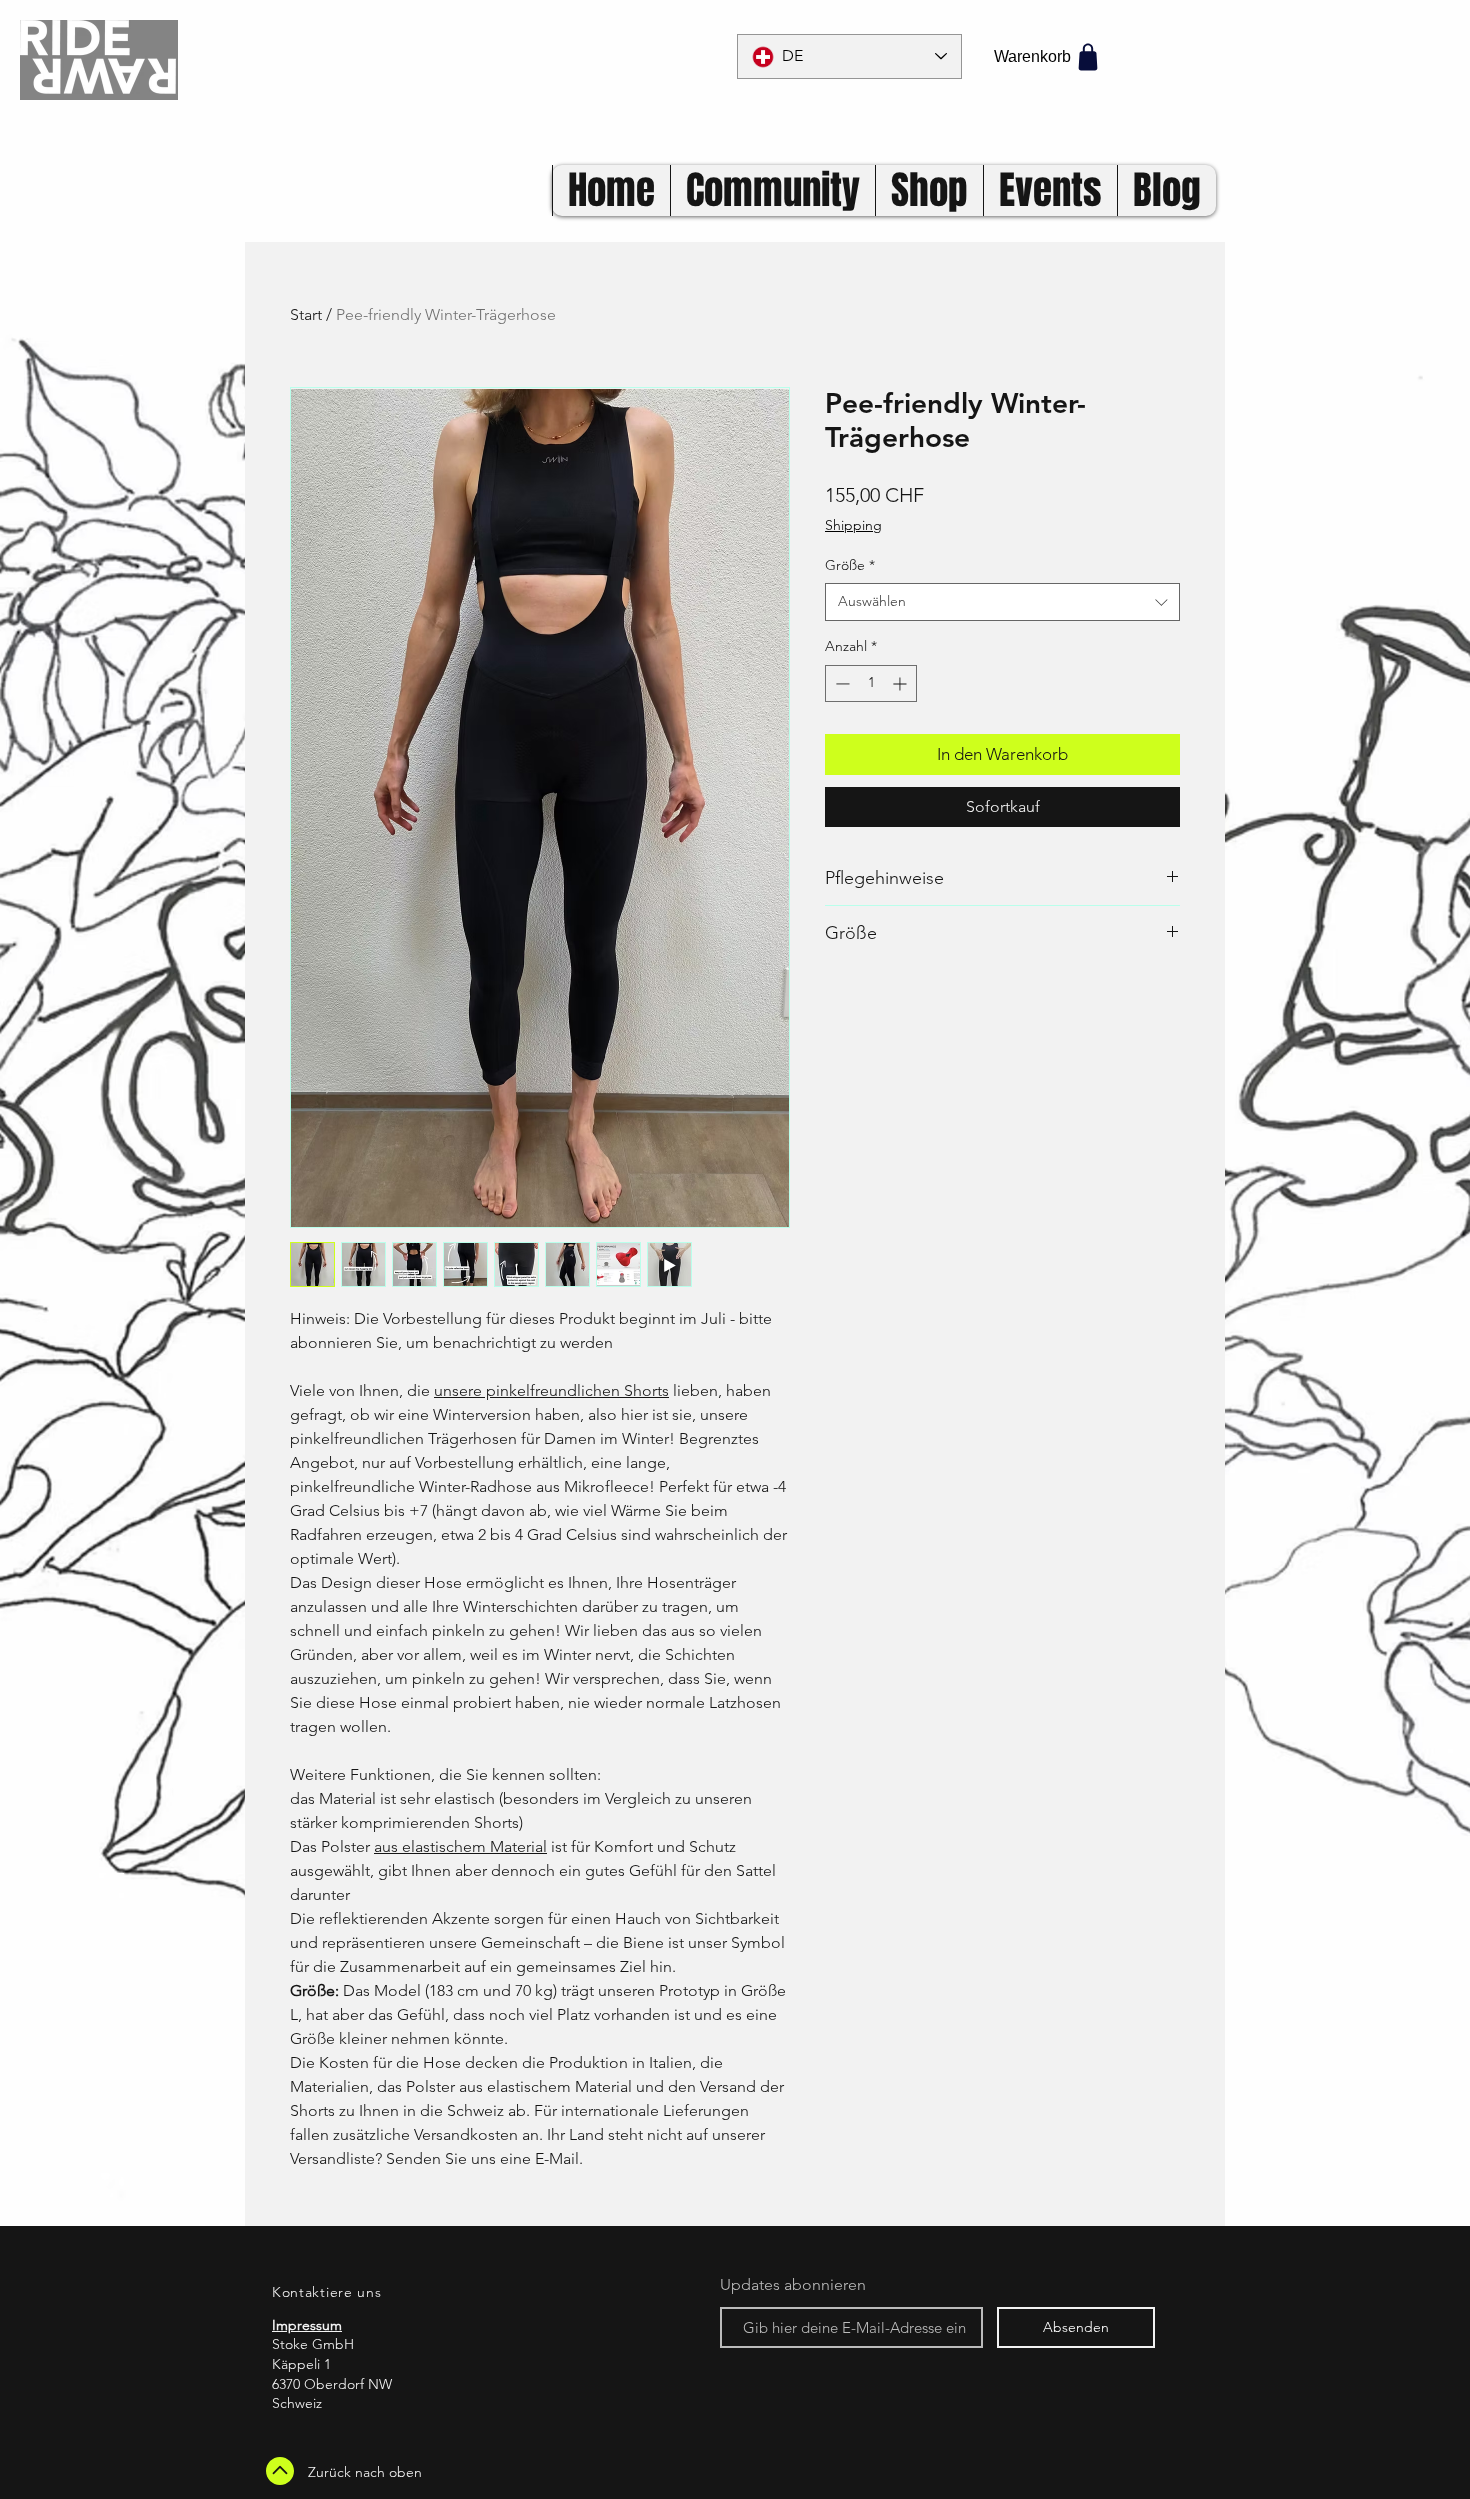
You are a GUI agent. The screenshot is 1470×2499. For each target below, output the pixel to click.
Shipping (853, 525)
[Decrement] (840, 683)
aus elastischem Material (460, 1846)
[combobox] (1002, 602)
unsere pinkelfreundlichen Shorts (551, 1390)
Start (306, 314)
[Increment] (901, 683)
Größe (850, 565)
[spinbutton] (871, 683)
